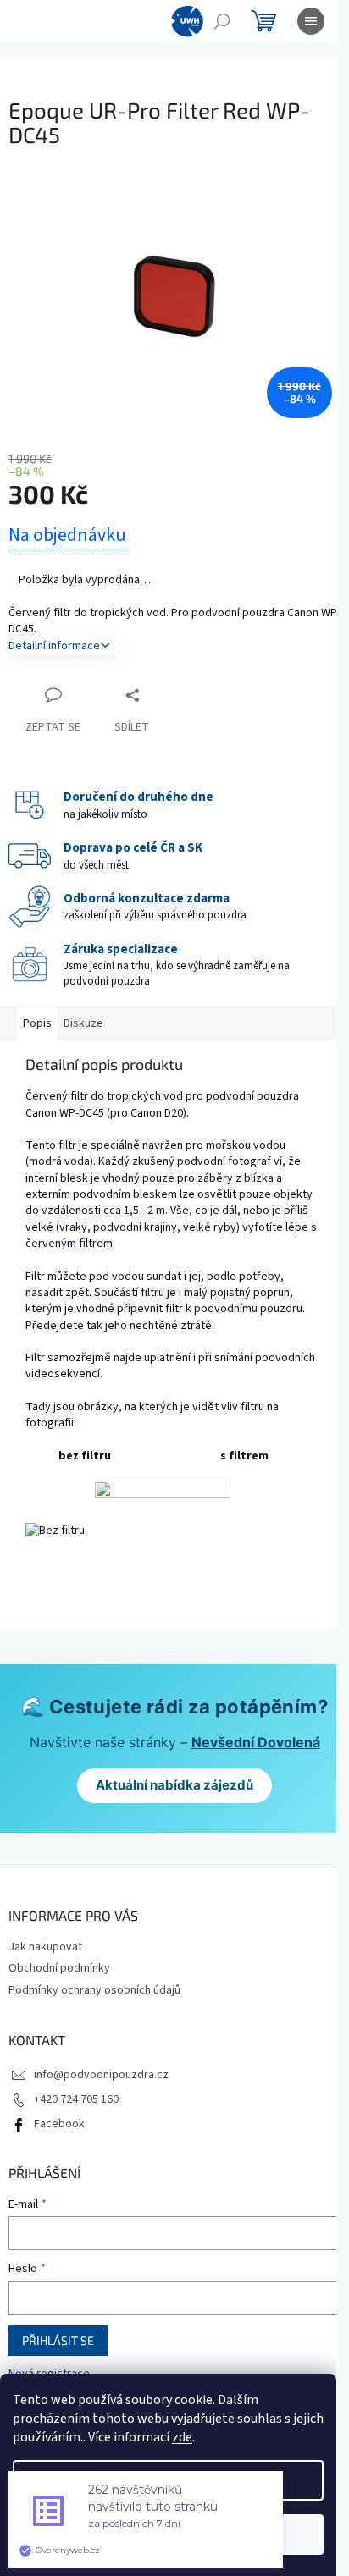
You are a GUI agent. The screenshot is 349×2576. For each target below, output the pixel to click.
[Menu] (311, 21)
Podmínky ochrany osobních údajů (94, 1990)
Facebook (59, 2124)
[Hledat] (222, 21)
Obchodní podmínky (59, 1968)
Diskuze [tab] (83, 1023)
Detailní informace (54, 646)
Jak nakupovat (45, 1947)
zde (182, 2437)
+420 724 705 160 (76, 2099)
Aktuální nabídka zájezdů (174, 1785)
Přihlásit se (58, 2340)
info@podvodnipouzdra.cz (101, 2075)
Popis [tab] (37, 1023)
